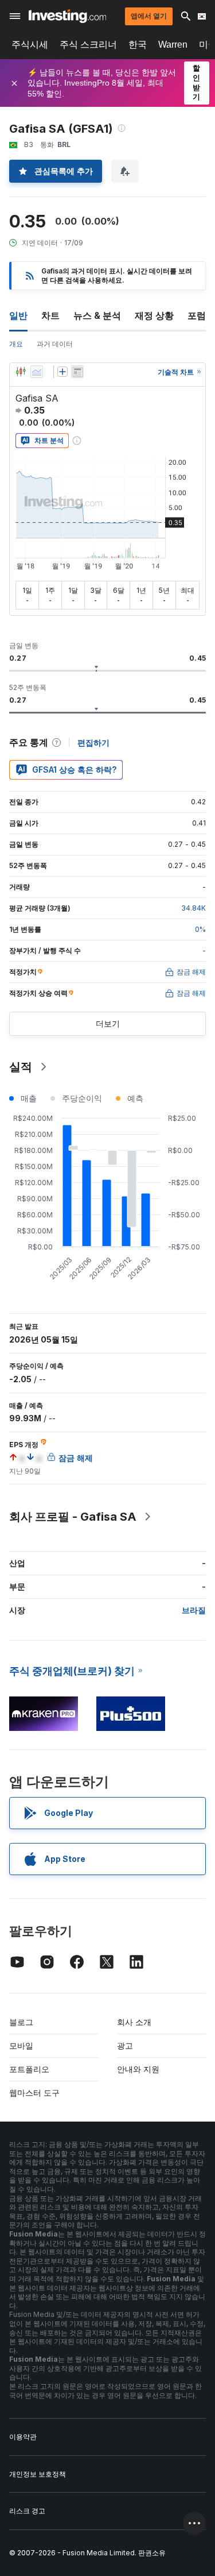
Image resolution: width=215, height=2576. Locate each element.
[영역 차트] (37, 372)
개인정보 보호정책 (38, 2474)
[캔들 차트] (21, 372)
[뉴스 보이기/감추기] (77, 372)
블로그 (21, 2022)
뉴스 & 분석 (97, 315)
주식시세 (30, 45)
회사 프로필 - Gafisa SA (73, 1517)
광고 (125, 2045)
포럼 (197, 315)
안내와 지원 (138, 2069)
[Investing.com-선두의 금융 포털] (67, 16)
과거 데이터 (55, 344)
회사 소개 (134, 2022)
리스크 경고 (27, 2511)
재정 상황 (154, 315)
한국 (138, 45)
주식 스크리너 (88, 45)
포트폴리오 (29, 2069)
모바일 (21, 2045)
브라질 (194, 1610)
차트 (50, 315)
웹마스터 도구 (34, 2093)
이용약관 (23, 2437)
